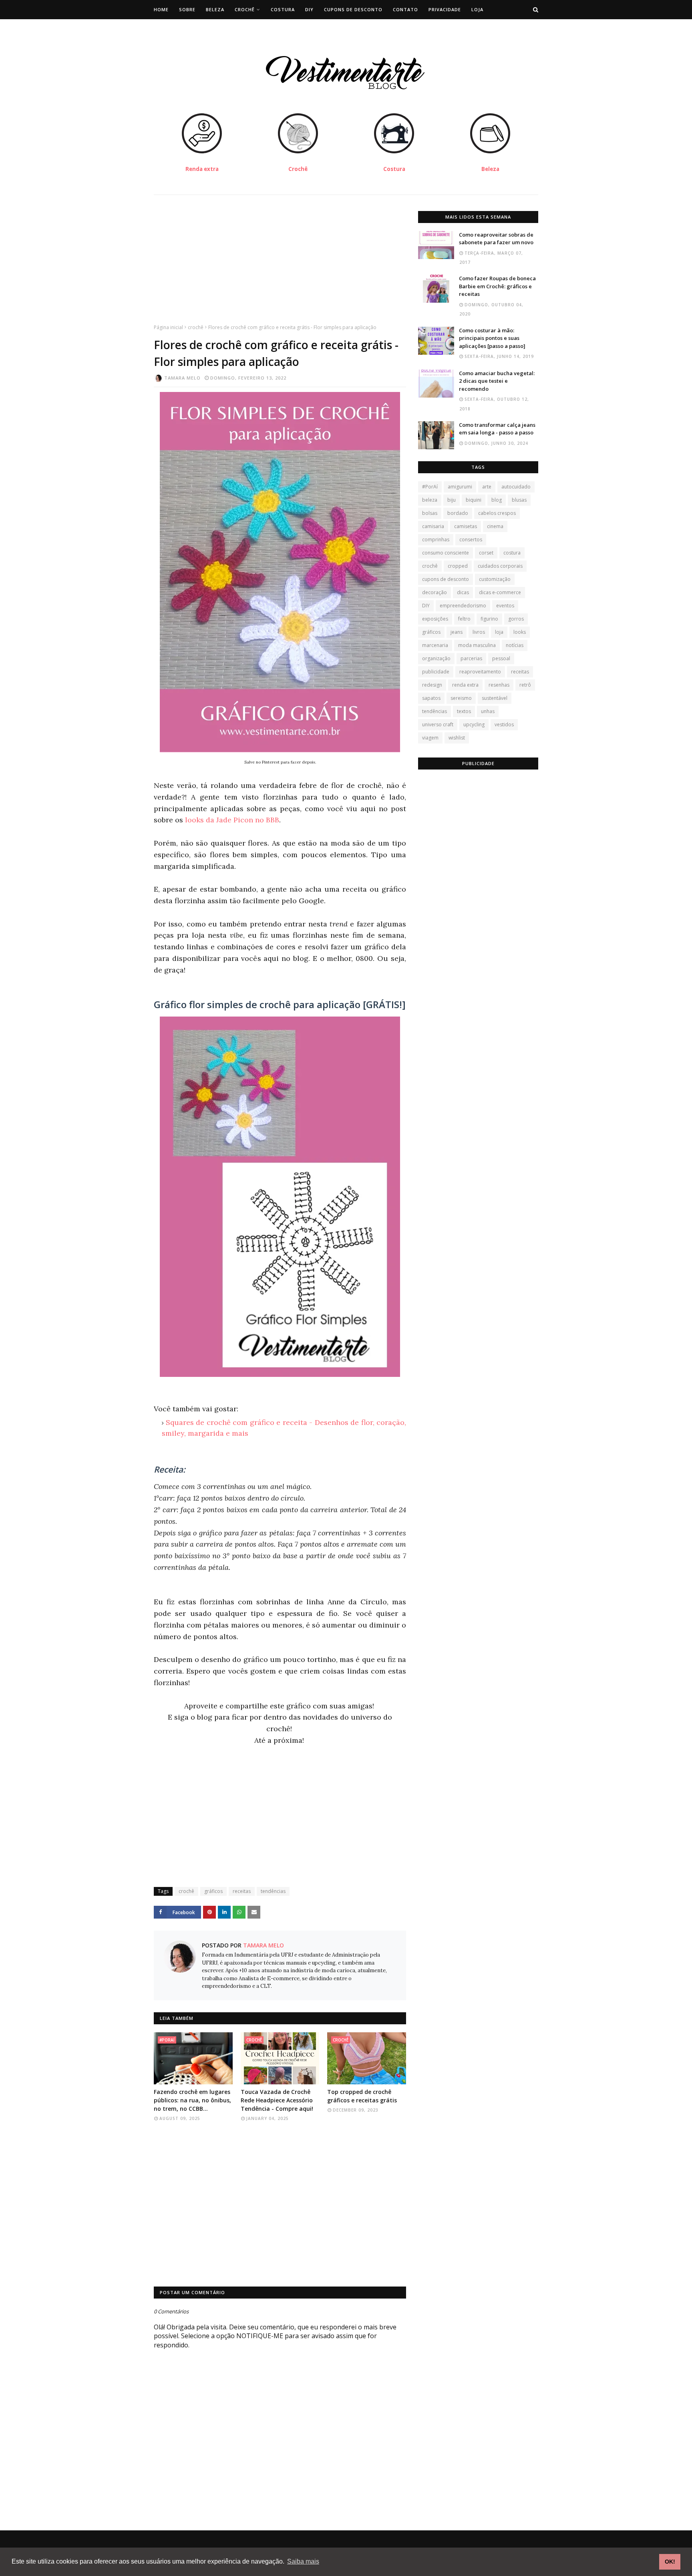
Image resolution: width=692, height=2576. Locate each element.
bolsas (430, 513)
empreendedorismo (463, 606)
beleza (430, 500)
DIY (426, 606)
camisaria (433, 526)
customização (495, 579)
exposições (435, 619)
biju (452, 500)
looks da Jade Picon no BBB (232, 820)
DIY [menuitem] (309, 9)
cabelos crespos (497, 513)
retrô (525, 685)
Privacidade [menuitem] (445, 9)
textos (464, 711)
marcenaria (435, 645)
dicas (463, 592)
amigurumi (460, 487)
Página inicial (168, 327)
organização (436, 658)
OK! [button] (670, 2562)
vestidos (504, 724)
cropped (458, 566)
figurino (489, 619)
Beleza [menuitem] (215, 9)
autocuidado (516, 487)
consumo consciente (446, 553)
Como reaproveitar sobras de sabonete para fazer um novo (496, 239)
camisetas (466, 526)
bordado (458, 513)
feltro (464, 619)
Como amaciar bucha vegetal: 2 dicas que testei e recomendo (497, 381)
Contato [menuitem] (405, 9)
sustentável (495, 698)
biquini (474, 500)
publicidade (436, 672)
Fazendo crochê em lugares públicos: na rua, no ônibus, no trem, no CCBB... (192, 2100)
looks (520, 632)
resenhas (499, 685)
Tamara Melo (182, 378)
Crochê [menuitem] (245, 9)
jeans (457, 632)
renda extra (465, 685)
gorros (516, 619)
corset (486, 553)
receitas (242, 1891)
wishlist (457, 738)
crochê (196, 327)
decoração (435, 592)
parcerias (471, 658)
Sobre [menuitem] (187, 9)
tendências (273, 1891)
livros (479, 632)
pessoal (501, 658)
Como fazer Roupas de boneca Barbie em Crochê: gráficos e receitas (497, 286)
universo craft (438, 724)
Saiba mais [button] (303, 2561)
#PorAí (430, 487)
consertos (471, 540)
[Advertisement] (280, 267)
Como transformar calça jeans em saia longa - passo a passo (497, 429)
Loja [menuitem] (477, 9)
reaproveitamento (480, 672)
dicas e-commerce (500, 592)
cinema (495, 526)
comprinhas (436, 540)
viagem (430, 738)
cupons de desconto (446, 579)
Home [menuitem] (161, 9)
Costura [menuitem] (283, 9)
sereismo (461, 698)
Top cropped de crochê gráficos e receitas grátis (362, 2096)
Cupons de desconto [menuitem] (353, 9)
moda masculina (477, 645)
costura (512, 553)
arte (487, 487)
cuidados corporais (500, 566)
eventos (505, 606)
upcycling (474, 724)
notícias (515, 645)
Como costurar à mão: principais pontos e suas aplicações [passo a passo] (492, 338)
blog (497, 500)
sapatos (431, 698)
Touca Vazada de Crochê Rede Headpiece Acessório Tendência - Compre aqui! (277, 2100)
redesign (432, 685)
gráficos (213, 1891)
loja (499, 632)
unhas (488, 711)
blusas (519, 500)
